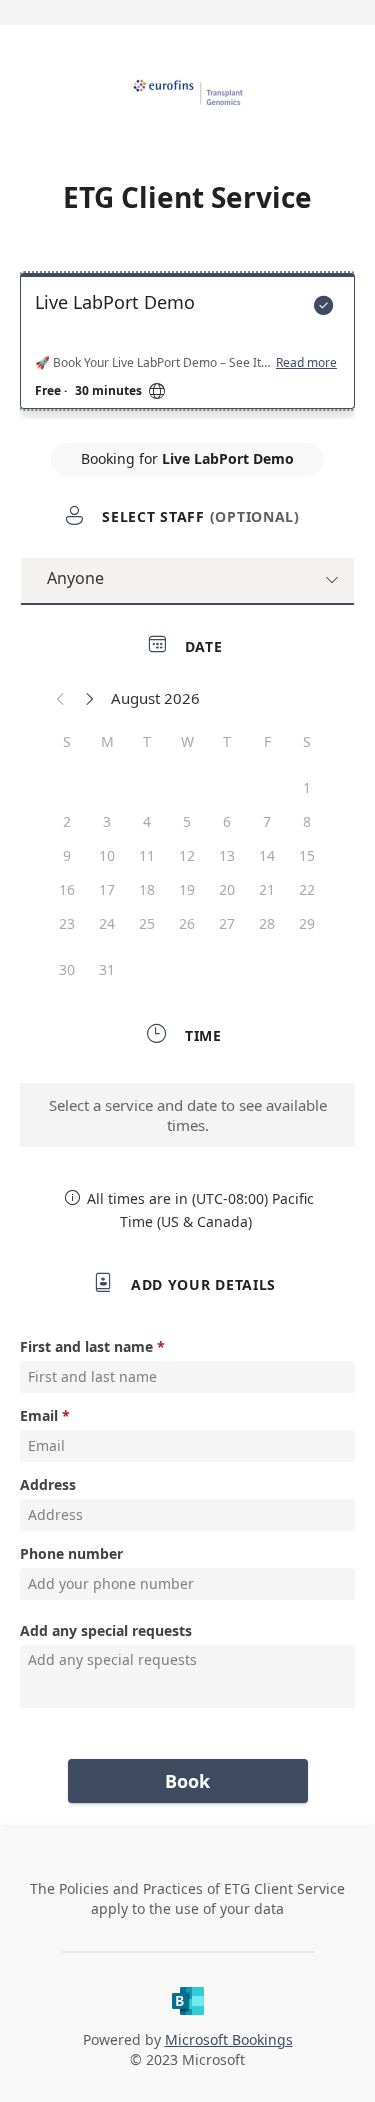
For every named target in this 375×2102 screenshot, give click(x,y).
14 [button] (267, 855)
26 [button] (187, 923)
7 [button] (267, 821)
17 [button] (107, 889)
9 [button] (67, 855)
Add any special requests (106, 1630)
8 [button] (307, 821)
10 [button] (107, 855)
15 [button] (307, 855)
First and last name (86, 1346)
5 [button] (187, 821)
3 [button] (107, 821)
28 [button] (267, 923)
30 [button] (67, 969)
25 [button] (147, 923)
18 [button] (147, 889)
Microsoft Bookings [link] (229, 2039)
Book (187, 1781)
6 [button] (227, 821)
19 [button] (187, 889)
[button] (61, 698)
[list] (187, 346)
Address (48, 1484)
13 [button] (227, 855)
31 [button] (107, 969)
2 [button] (67, 821)
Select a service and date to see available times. (188, 1115)
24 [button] (107, 923)
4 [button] (147, 821)
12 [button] (187, 855)
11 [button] (147, 855)
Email (39, 1415)
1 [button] (307, 787)
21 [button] (267, 889)
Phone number (71, 1553)
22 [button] (307, 889)
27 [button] (227, 923)
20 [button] (227, 889)
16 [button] (67, 889)
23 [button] (67, 923)
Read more (306, 363)
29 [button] (307, 923)
